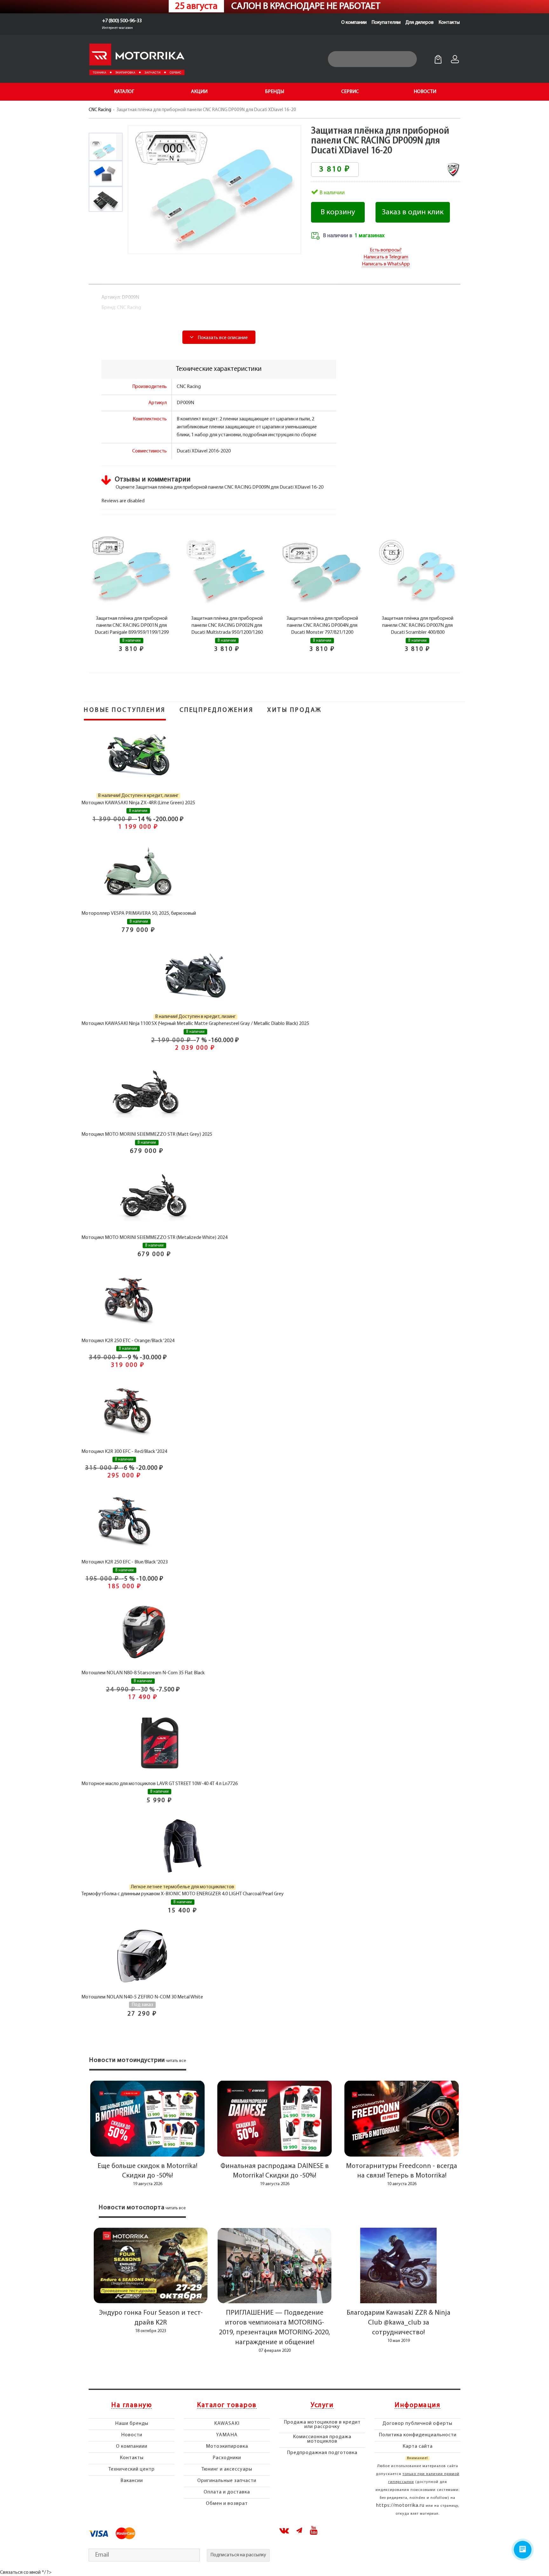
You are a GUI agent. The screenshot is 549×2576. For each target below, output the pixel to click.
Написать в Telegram (386, 257)
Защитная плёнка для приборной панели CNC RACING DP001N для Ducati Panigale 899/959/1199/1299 (132, 626)
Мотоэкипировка (227, 2446)
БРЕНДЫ (274, 92)
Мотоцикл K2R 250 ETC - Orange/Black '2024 (128, 1341)
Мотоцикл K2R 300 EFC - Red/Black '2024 (124, 1452)
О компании (354, 23)
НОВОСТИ (425, 92)
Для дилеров (420, 23)
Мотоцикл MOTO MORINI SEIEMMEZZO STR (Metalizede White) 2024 (154, 1238)
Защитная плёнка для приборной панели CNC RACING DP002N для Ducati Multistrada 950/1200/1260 (227, 626)
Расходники (227, 2458)
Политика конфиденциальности (418, 2435)
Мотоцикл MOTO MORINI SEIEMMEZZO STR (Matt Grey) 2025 (147, 1134)
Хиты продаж (295, 710)
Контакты (449, 23)
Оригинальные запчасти (227, 2481)
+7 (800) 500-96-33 (122, 21)
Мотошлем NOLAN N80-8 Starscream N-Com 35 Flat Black (143, 1673)
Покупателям (386, 23)
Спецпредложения (217, 710)
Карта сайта (418, 2446)
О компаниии (132, 2446)
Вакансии (132, 2481)
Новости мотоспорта (132, 2208)
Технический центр (132, 2469)
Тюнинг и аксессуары (227, 2469)
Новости (132, 2435)
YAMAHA (227, 2435)
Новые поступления (125, 710)
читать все (176, 2061)
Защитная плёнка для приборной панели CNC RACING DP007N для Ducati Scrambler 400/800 (418, 626)
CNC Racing (100, 110)
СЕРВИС (350, 92)
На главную (132, 2405)
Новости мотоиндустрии (127, 2060)
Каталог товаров (227, 2405)
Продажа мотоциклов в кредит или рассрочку (322, 2425)
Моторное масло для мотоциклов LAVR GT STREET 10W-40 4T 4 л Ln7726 (159, 1784)
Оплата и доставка (227, 2492)
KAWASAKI (227, 2424)
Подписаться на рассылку (238, 2555)
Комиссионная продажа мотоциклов (322, 2439)
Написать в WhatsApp (386, 264)
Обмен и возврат (227, 2504)
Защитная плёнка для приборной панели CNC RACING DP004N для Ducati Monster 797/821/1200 (322, 626)
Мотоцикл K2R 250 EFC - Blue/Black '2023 (125, 1562)
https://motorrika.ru (400, 2506)
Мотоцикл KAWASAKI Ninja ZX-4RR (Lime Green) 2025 (138, 803)
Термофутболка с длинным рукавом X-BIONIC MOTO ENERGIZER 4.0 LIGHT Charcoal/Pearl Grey (183, 1894)
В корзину (338, 212)
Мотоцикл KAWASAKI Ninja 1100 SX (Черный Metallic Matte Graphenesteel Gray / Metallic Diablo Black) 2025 (195, 1024)
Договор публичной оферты (417, 2424)
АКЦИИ (199, 92)
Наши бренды (132, 2424)
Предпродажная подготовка (322, 2453)
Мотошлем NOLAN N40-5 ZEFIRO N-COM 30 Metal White (142, 1997)
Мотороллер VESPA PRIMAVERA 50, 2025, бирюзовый (139, 913)
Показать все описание (222, 338)
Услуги (322, 2405)
